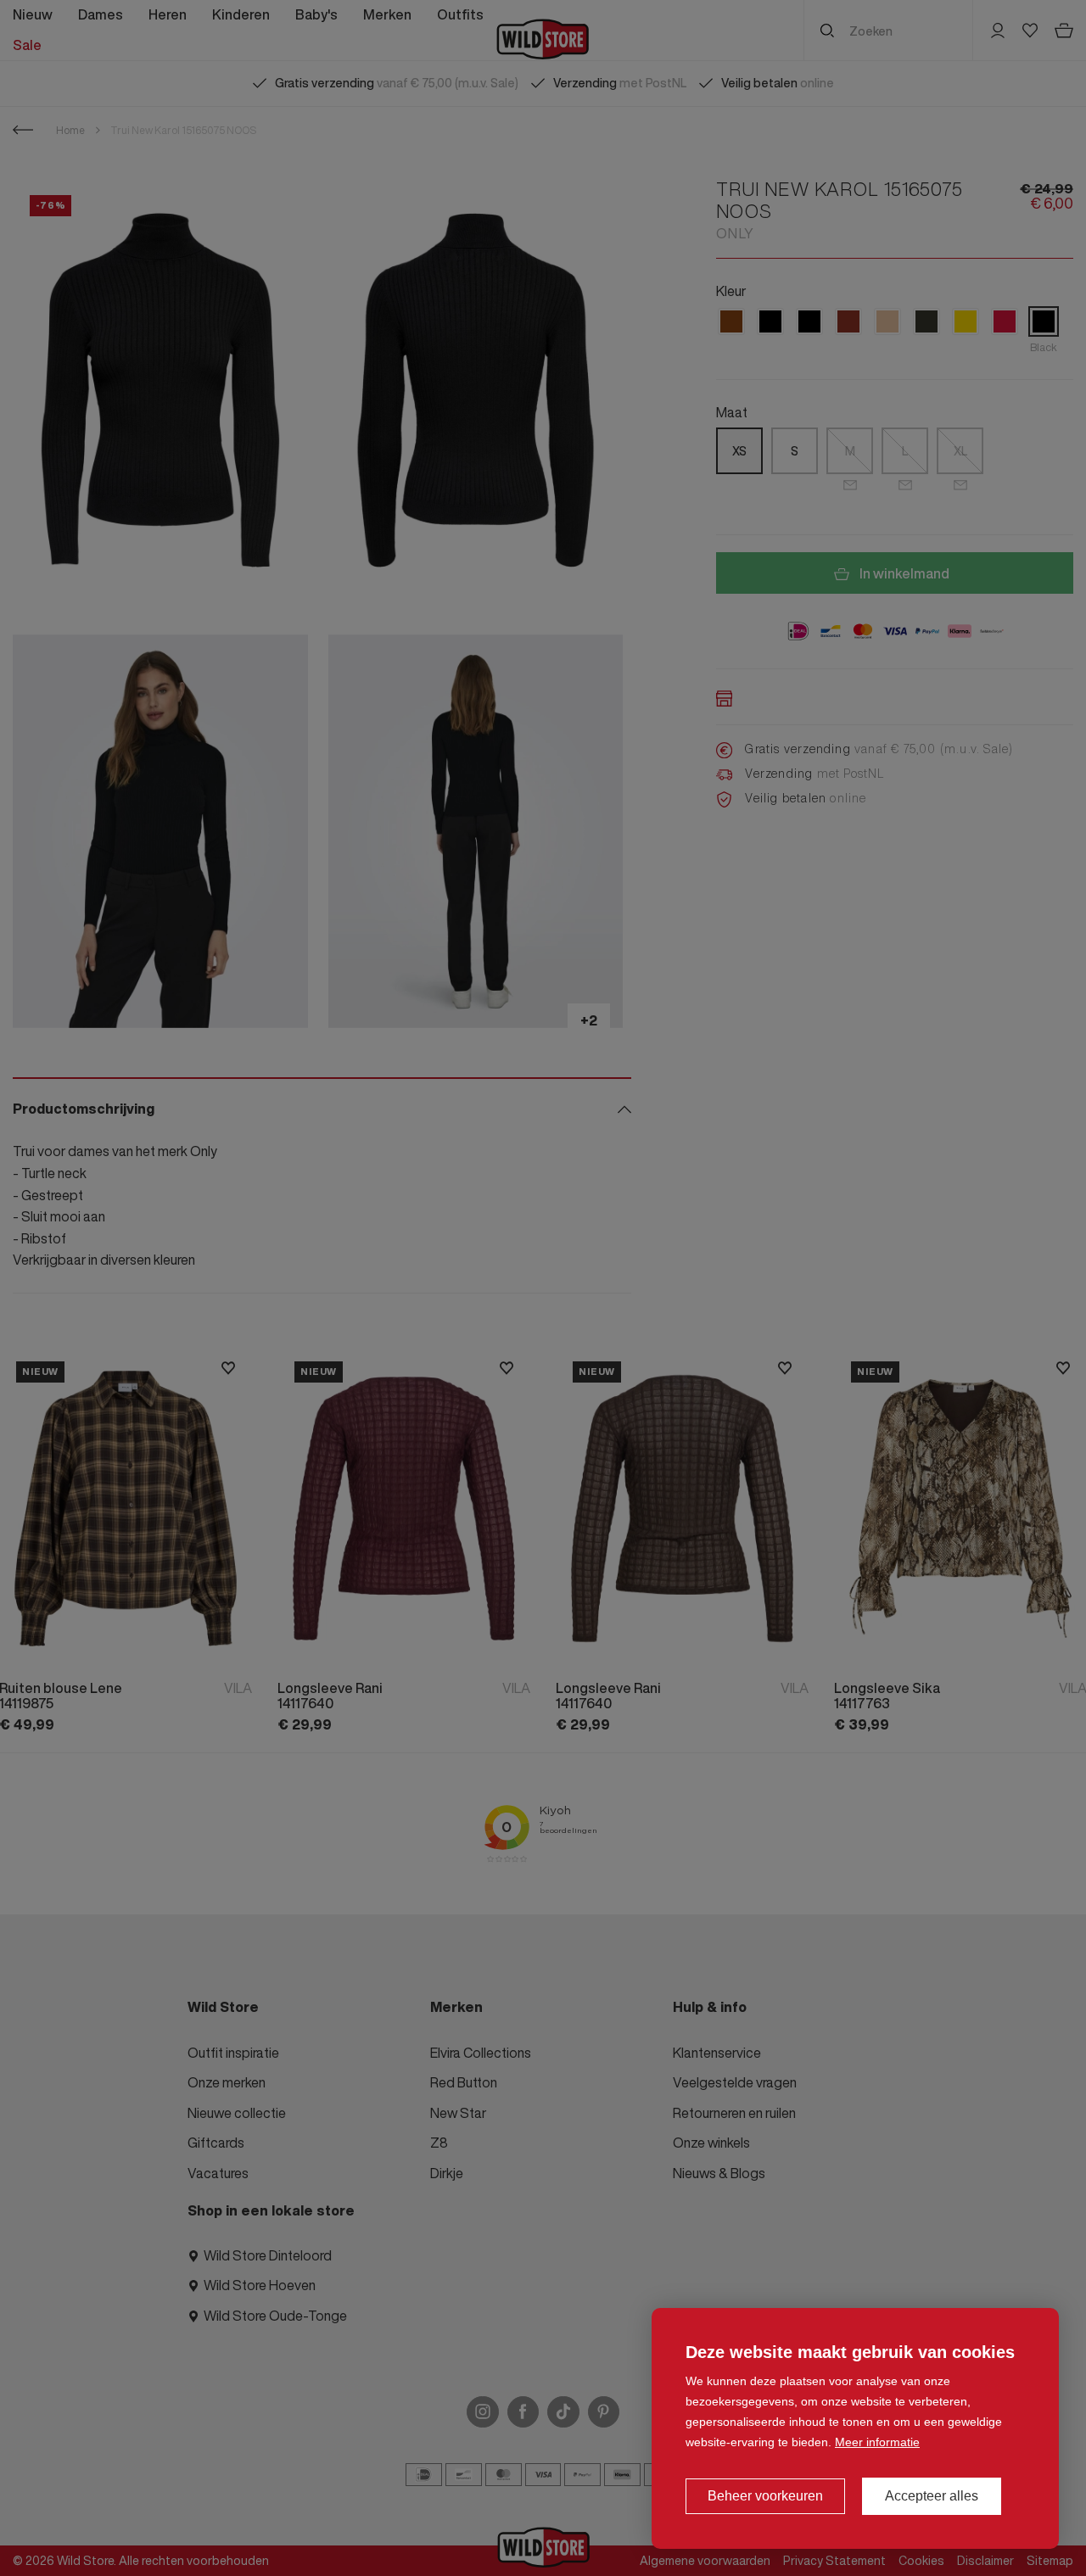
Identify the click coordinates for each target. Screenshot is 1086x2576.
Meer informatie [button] (877, 2442)
